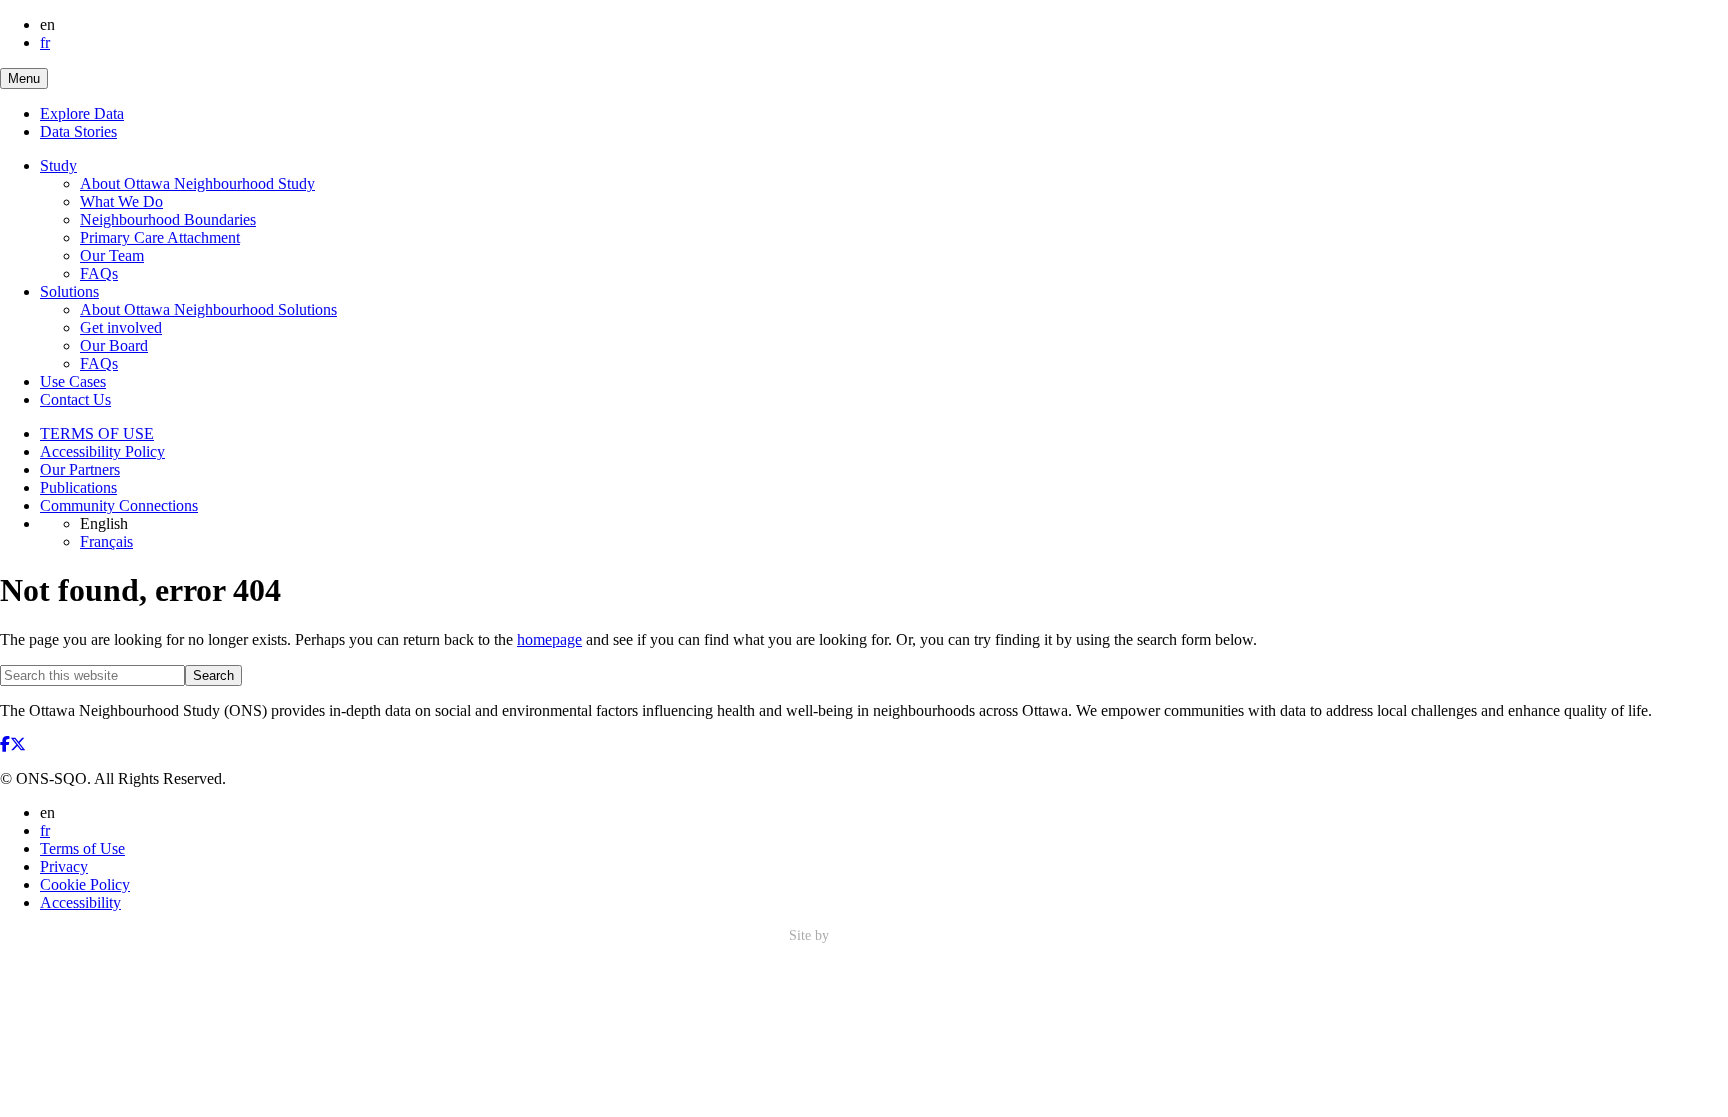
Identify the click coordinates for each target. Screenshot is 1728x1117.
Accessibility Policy (102, 451)
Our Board (114, 345)
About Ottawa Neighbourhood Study (197, 183)
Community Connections (119, 505)
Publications (78, 487)
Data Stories (78, 131)
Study (58, 165)
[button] (24, 78)
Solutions (69, 291)
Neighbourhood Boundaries (168, 219)
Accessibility (80, 902)
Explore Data (82, 113)
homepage (549, 639)
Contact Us (75, 399)
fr (45, 42)
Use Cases (73, 381)
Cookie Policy (85, 884)
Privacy (64, 866)
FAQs (99, 273)
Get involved (121, 327)
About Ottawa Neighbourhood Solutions (208, 309)
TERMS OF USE (97, 433)
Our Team (112, 255)
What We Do (121, 201)
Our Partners (80, 469)
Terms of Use (82, 848)
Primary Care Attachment (160, 237)
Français (106, 541)
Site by (811, 935)
